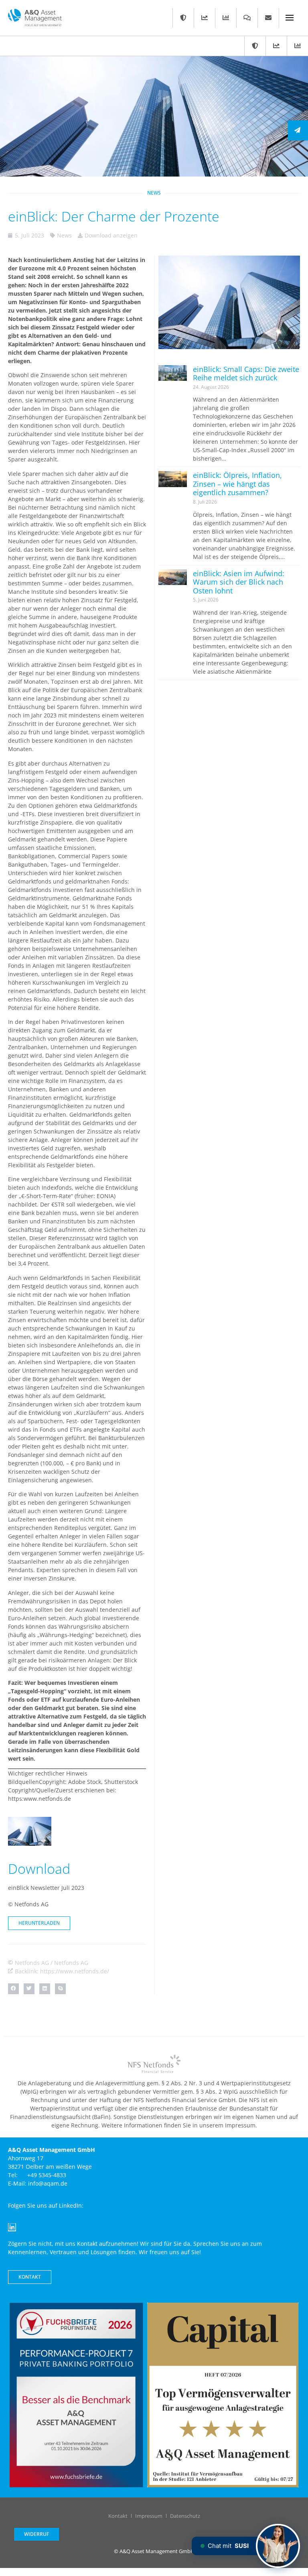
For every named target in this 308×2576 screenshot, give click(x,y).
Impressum (149, 2516)
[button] (13, 1989)
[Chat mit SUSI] (278, 2546)
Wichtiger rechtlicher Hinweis (48, 1773)
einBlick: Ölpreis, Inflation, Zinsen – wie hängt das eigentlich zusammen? (237, 484)
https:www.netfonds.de (40, 1799)
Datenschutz (185, 2516)
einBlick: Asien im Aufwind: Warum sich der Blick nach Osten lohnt (239, 582)
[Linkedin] (12, 2227)
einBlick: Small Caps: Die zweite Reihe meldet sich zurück (246, 374)
